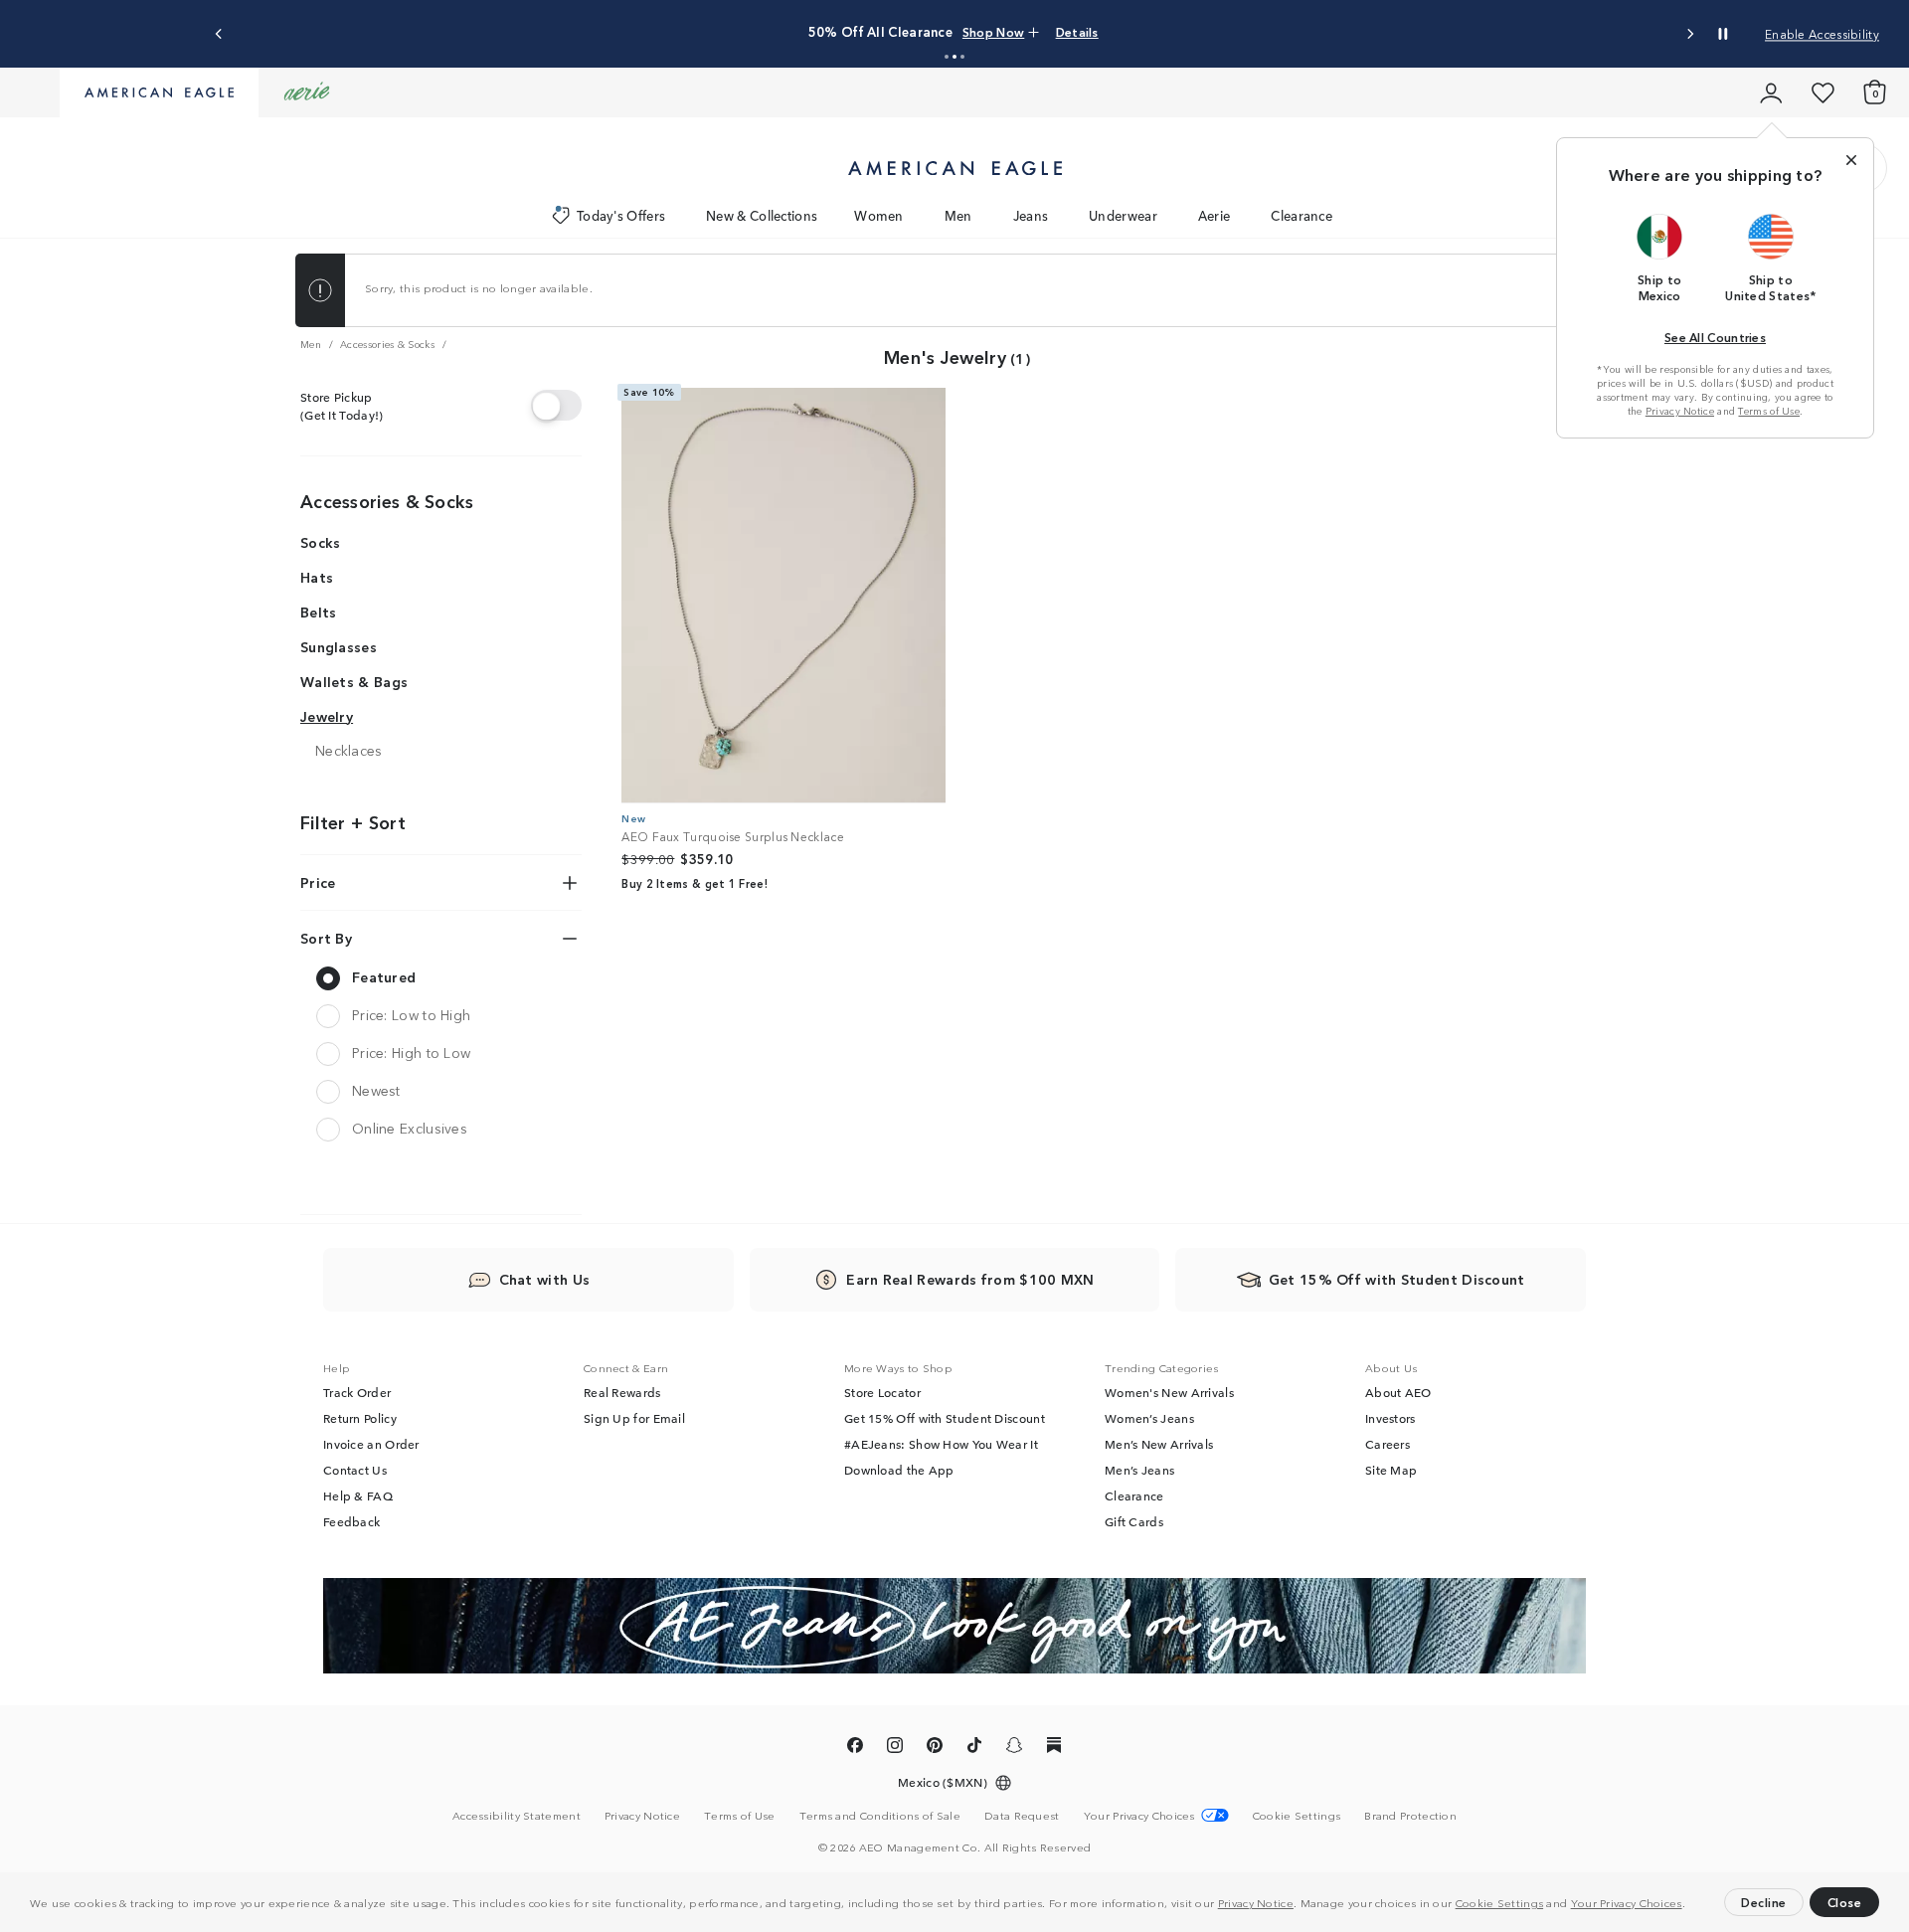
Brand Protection (1410, 1815)
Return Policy (360, 1418)
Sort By (326, 938)
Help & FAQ (358, 1495)
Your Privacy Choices (1627, 1902)
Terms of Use (1769, 411)
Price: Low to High (411, 1014)
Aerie (1215, 215)
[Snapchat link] (1014, 1748)
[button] (1690, 1905)
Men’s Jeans (1139, 1470)
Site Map (1391, 1470)
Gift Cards (1134, 1521)
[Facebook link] (855, 1748)
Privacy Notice (1256, 1902)
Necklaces (349, 751)
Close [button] (1845, 1902)
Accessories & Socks (387, 500)
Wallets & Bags (354, 681)
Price (318, 882)
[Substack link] (1054, 1748)
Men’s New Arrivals (1159, 1444)
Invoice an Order (371, 1444)
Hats (317, 577)
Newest (376, 1090)
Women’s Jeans (1149, 1418)
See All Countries (1715, 337)
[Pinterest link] (935, 1748)
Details (1077, 31)
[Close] (1851, 160)
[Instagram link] (895, 1748)
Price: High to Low (411, 1052)
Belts (319, 612)
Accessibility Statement (517, 1815)
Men (958, 215)
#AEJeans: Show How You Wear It (941, 1444)
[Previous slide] (219, 34)
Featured (384, 976)
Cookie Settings (1500, 1902)
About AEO (1398, 1392)
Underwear (1123, 215)
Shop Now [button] (993, 31)
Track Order (357, 1392)
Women (879, 215)
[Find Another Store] (556, 406)
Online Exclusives (410, 1128)
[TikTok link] (974, 1748)
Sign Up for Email (634, 1418)
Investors (1390, 1418)
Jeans (1031, 215)
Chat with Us (545, 1279)
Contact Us (355, 1470)
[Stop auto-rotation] (1723, 34)
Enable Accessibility (1822, 33)
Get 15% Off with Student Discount (945, 1418)
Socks (321, 543)
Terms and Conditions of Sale (880, 1815)
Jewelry (327, 716)
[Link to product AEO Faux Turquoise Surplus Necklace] (783, 596)
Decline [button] (1764, 1902)
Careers (1388, 1444)
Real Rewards (622, 1392)
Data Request (1022, 1815)
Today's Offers (621, 215)
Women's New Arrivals (1169, 1392)
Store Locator (882, 1392)
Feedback (351, 1521)
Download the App (899, 1470)
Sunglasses (339, 646)
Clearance (1302, 215)
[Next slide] (1690, 34)
